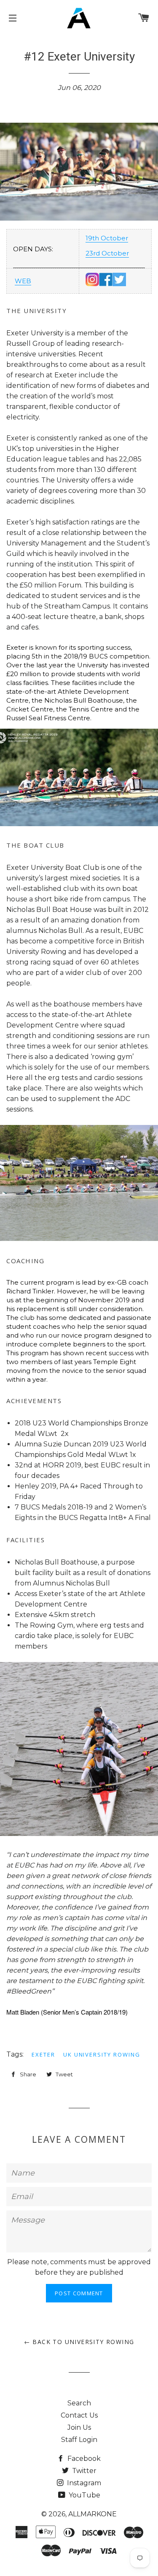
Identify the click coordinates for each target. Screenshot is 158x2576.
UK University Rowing (102, 2054)
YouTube (84, 2495)
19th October (107, 238)
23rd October (107, 253)
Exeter (43, 2054)
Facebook (83, 2459)
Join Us (79, 2427)
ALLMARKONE (92, 2514)
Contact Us (79, 2415)
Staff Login (79, 2440)
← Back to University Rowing (79, 2342)
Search (79, 2403)
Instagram (83, 2483)
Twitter (83, 2471)
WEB (23, 281)
